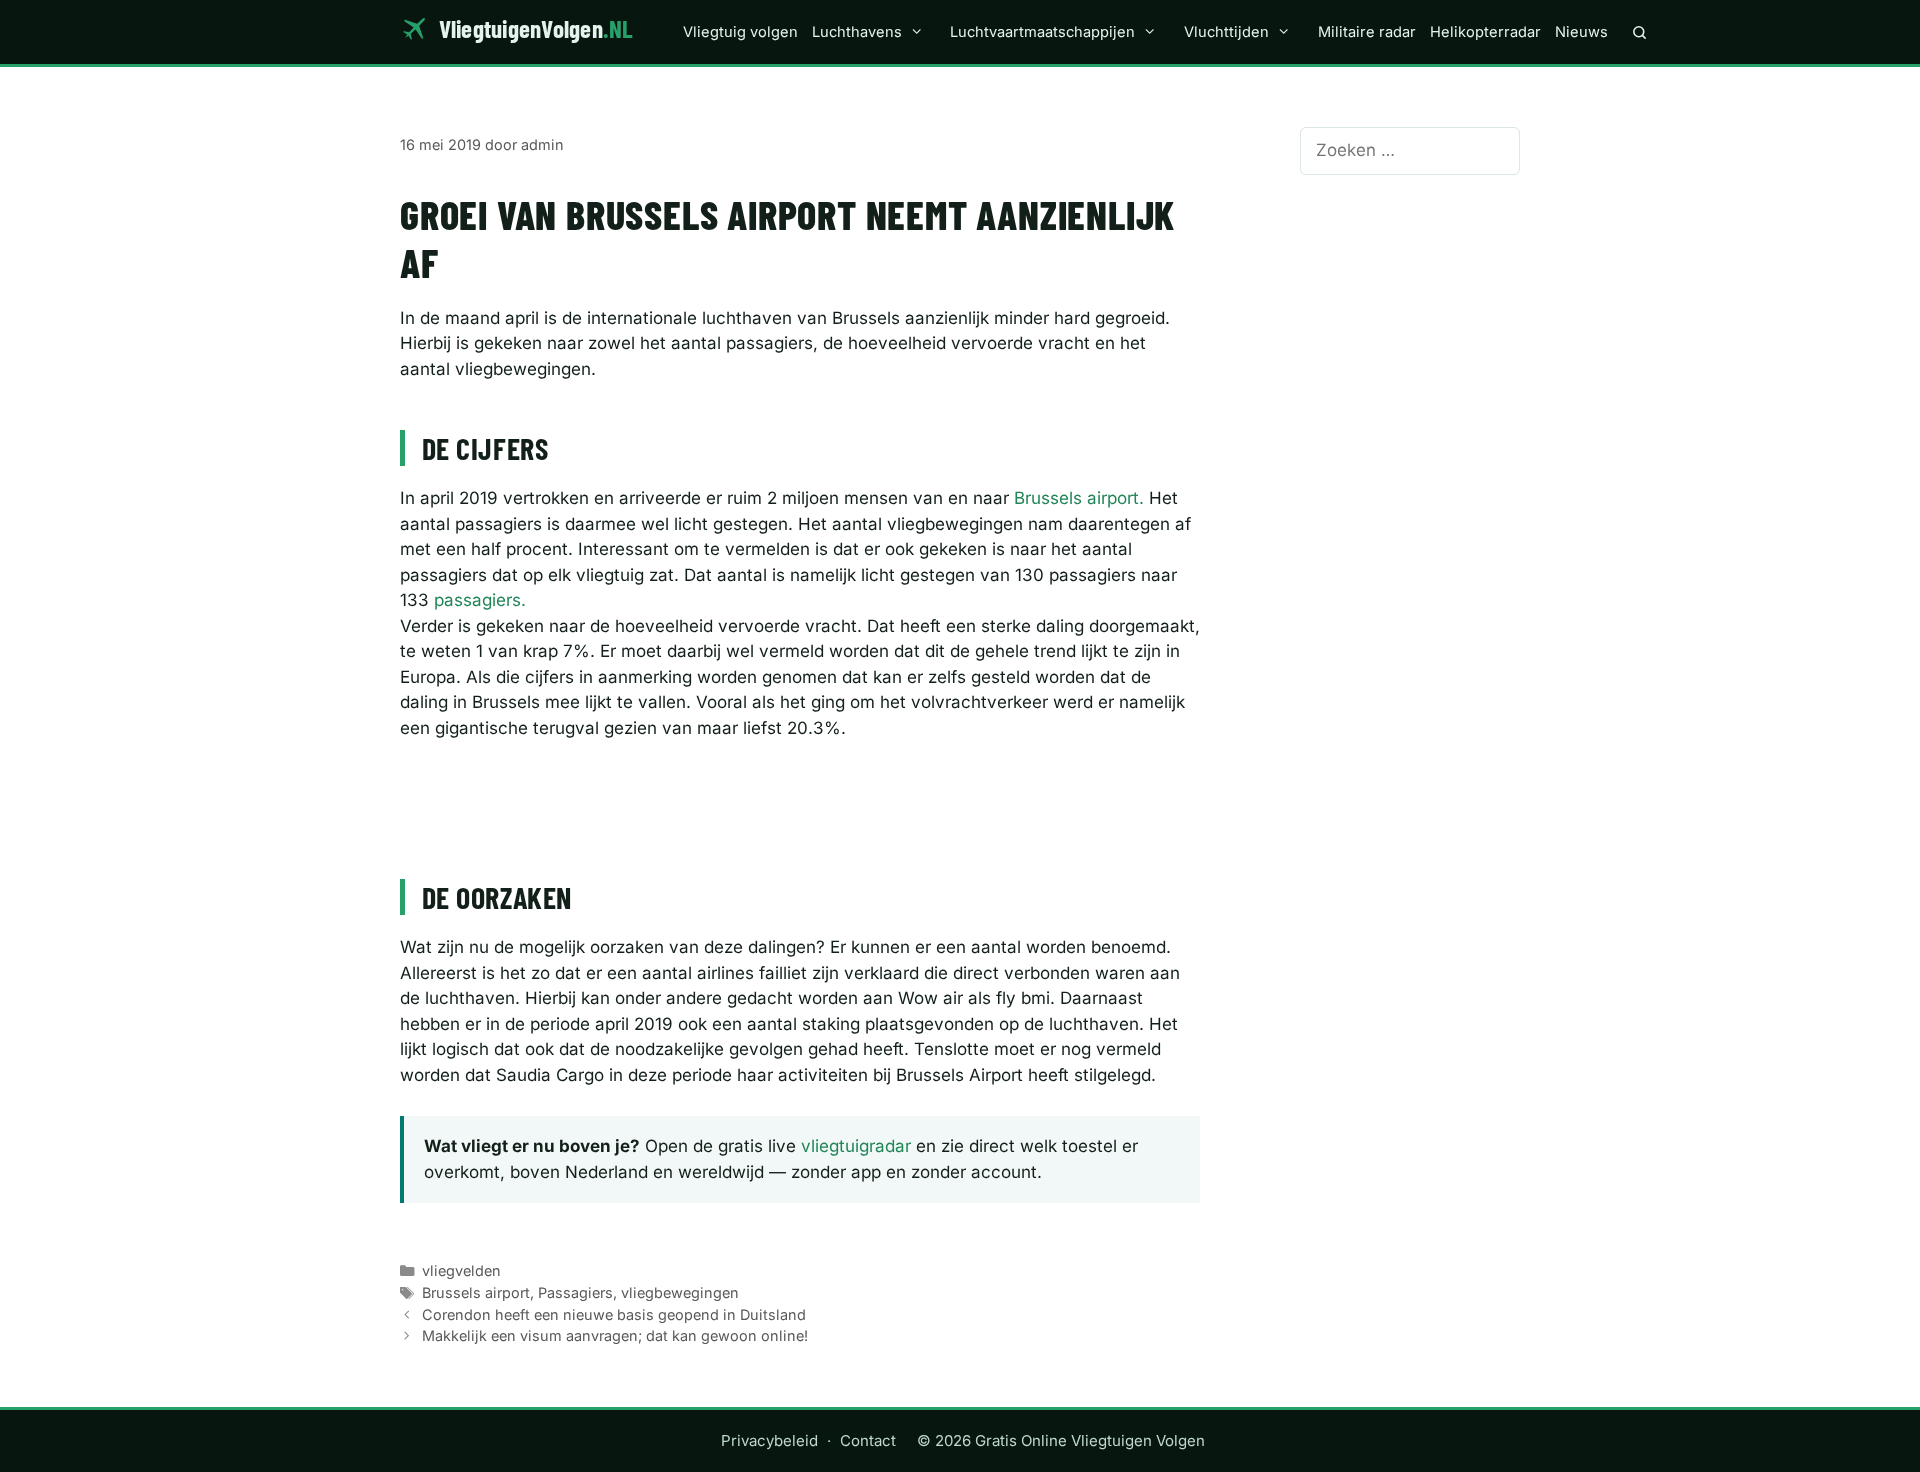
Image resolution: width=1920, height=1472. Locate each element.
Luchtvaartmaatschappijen (1042, 32)
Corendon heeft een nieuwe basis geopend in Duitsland (614, 1314)
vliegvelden (461, 1270)
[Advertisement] (800, 786)
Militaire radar (1367, 32)
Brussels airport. (1079, 498)
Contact (868, 1440)
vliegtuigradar (856, 1146)
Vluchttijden (1226, 32)
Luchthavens (857, 32)
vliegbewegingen (680, 1292)
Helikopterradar (1485, 32)
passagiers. (480, 600)
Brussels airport (476, 1292)
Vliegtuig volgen (740, 32)
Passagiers (575, 1292)
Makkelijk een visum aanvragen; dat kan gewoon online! (615, 1335)
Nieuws (1581, 32)
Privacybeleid (769, 1440)
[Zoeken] (1639, 32)
